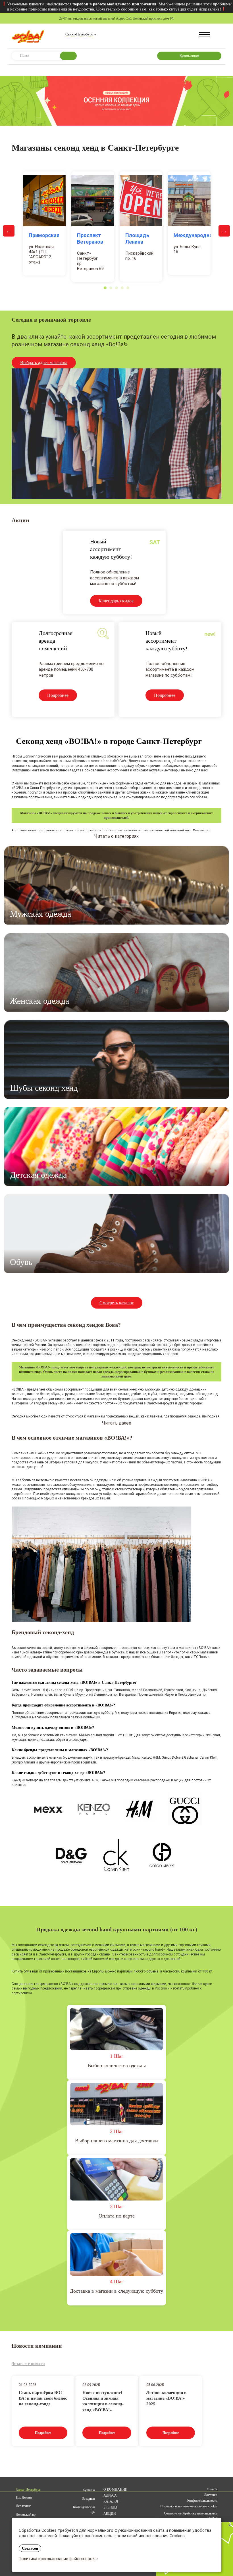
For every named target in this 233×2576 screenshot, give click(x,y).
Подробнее (58, 695)
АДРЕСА (110, 2495)
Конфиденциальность (202, 2501)
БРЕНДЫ (110, 2507)
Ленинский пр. (26, 2514)
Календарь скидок (116, 601)
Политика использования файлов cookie (189, 2506)
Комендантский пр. (84, 2509)
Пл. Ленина (24, 2497)
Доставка (211, 2495)
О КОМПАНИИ (116, 2489)
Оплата (212, 2489)
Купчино (89, 2490)
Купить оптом (189, 56)
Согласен (30, 2548)
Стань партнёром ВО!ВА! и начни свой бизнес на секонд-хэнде (43, 2397)
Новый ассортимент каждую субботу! (111, 549)
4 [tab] (122, 288)
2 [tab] (111, 288)
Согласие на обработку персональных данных (191, 2515)
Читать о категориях (116, 836)
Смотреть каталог (117, 1303)
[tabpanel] (44, 223)
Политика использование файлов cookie (58, 2559)
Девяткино (24, 2506)
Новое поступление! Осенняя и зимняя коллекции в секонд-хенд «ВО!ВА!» (103, 2397)
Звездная (89, 2499)
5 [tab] (128, 288)
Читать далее (117, 1423)
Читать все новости (28, 2364)
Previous (9, 231)
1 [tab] (105, 288)
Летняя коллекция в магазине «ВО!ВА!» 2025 (166, 2397)
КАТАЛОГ (111, 2501)
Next (224, 231)
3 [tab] (116, 288)
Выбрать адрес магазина (44, 363)
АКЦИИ (110, 2514)
